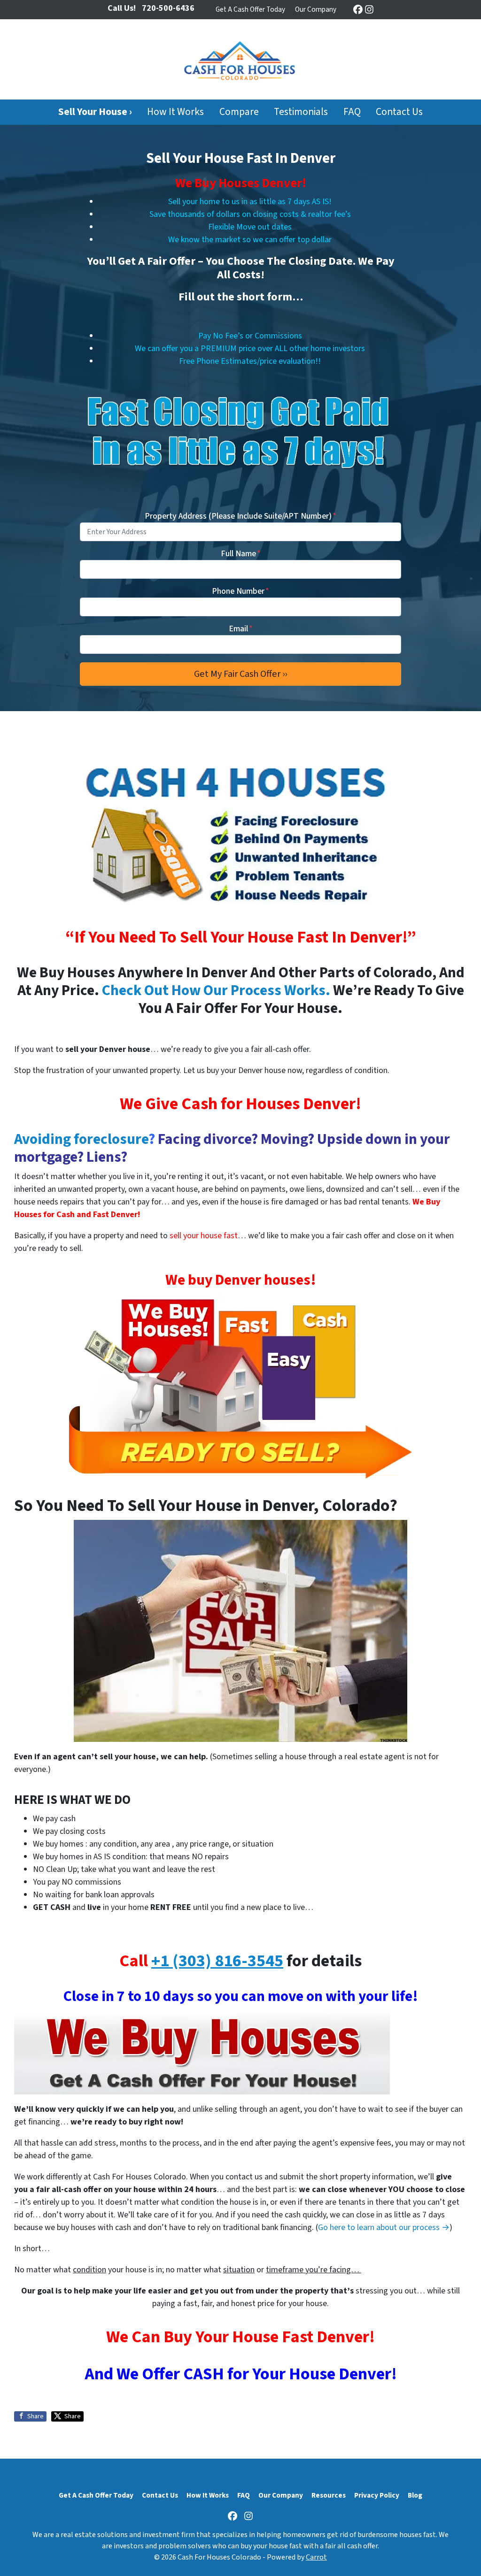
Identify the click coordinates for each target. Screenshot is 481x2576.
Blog (415, 2495)
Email (241, 629)
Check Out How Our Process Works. (216, 991)
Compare (239, 112)
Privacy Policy (377, 2495)
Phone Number (240, 591)
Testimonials (301, 112)
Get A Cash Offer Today (250, 9)
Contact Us (399, 112)
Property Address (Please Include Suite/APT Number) (240, 516)
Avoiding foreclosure (81, 1139)
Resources (329, 2495)
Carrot (316, 2557)
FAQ (352, 112)
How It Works (175, 112)
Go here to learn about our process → (384, 2227)
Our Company (316, 9)
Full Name (241, 554)
